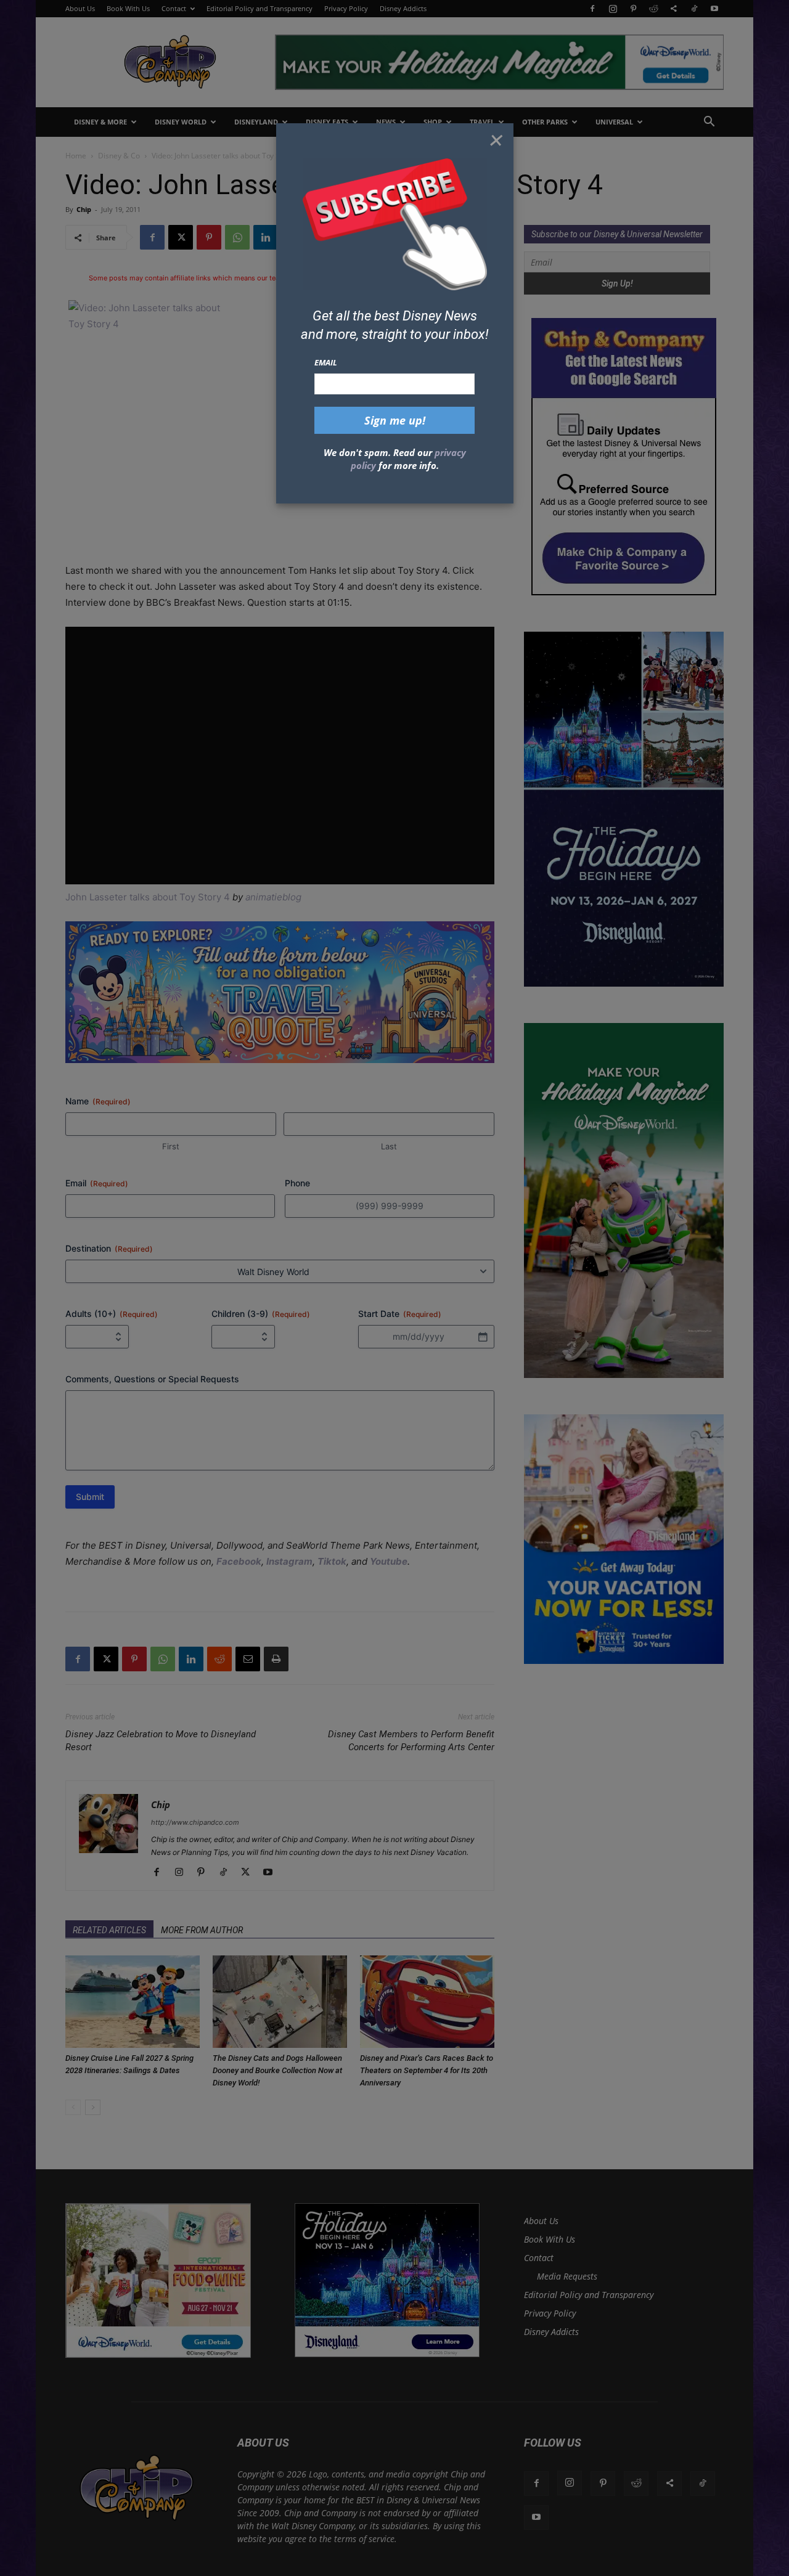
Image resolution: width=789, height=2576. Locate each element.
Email (326, 362)
